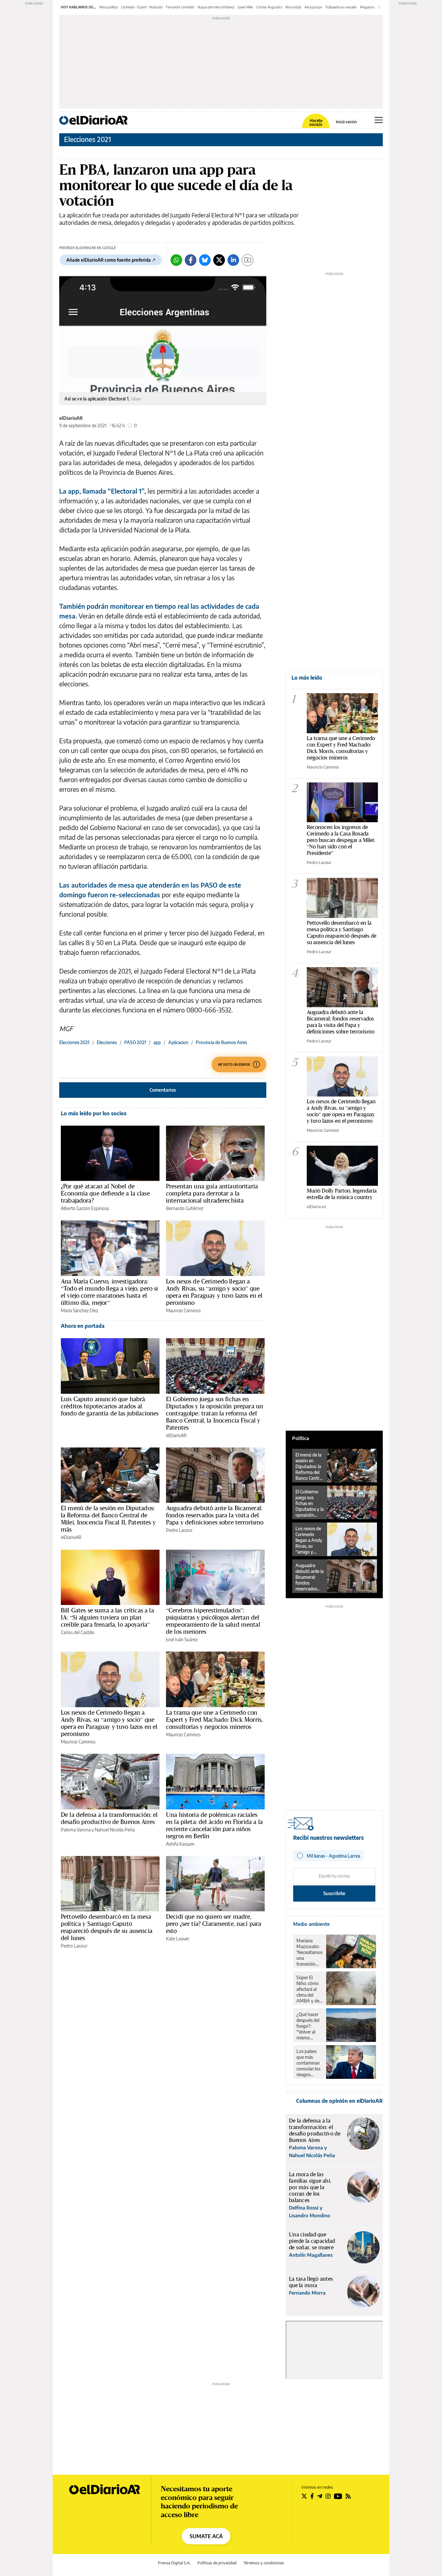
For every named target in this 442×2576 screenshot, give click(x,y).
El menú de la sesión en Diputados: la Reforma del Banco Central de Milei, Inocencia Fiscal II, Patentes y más (108, 1519)
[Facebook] (191, 260)
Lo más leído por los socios (94, 1113)
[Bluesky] (205, 260)
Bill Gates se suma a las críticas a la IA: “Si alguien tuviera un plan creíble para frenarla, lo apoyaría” (107, 1617)
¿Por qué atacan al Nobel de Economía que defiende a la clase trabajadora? (105, 1193)
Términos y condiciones (264, 2563)
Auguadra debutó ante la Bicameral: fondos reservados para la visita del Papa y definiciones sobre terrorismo (215, 1515)
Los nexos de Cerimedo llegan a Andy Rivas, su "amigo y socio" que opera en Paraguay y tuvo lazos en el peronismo (341, 1111)
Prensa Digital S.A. (174, 2563)
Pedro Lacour (179, 1530)
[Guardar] (248, 260)
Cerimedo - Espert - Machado (142, 7)
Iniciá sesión (346, 122)
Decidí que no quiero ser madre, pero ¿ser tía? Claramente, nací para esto (214, 1924)
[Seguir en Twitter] (304, 2496)
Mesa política (109, 7)
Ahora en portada (83, 1326)
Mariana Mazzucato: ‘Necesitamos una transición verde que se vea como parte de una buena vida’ (309, 1952)
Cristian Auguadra (269, 7)
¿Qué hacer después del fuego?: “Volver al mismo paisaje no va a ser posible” (309, 2026)
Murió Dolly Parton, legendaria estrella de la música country (342, 1194)
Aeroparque (313, 7)
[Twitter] (219, 260)
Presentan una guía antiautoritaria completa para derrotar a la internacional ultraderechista (212, 1193)
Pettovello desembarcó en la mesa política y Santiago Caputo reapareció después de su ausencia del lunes (107, 1927)
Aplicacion (178, 1042)
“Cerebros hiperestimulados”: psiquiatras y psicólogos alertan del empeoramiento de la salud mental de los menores (213, 1621)
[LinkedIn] (233, 260)
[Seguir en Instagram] (328, 2496)
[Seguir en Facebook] (312, 2496)
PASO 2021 (135, 1042)
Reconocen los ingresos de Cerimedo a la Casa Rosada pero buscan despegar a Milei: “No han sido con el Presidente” (341, 840)
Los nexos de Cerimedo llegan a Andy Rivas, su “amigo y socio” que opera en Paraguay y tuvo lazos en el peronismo (214, 1292)
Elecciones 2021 (88, 139)
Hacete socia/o (316, 123)
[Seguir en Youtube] (338, 2496)
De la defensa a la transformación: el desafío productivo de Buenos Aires (109, 1818)
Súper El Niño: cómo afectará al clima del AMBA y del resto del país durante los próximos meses (309, 1989)
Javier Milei (245, 7)
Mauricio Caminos (183, 1310)
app (157, 1042)
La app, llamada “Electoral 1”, (103, 491)
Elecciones (107, 1042)
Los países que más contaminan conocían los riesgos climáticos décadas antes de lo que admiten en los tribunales (309, 2063)
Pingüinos (367, 7)
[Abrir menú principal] (379, 120)
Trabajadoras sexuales (341, 7)
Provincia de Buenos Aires (221, 1042)
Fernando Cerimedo (180, 7)
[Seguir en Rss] (348, 2496)
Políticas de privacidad (217, 2563)
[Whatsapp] (176, 260)
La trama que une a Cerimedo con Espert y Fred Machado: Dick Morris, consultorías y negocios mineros (214, 1719)
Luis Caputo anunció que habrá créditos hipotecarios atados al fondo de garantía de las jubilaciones (110, 1406)
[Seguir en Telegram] (320, 2496)
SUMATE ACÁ (206, 2536)
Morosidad (293, 7)
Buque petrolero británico (216, 7)
